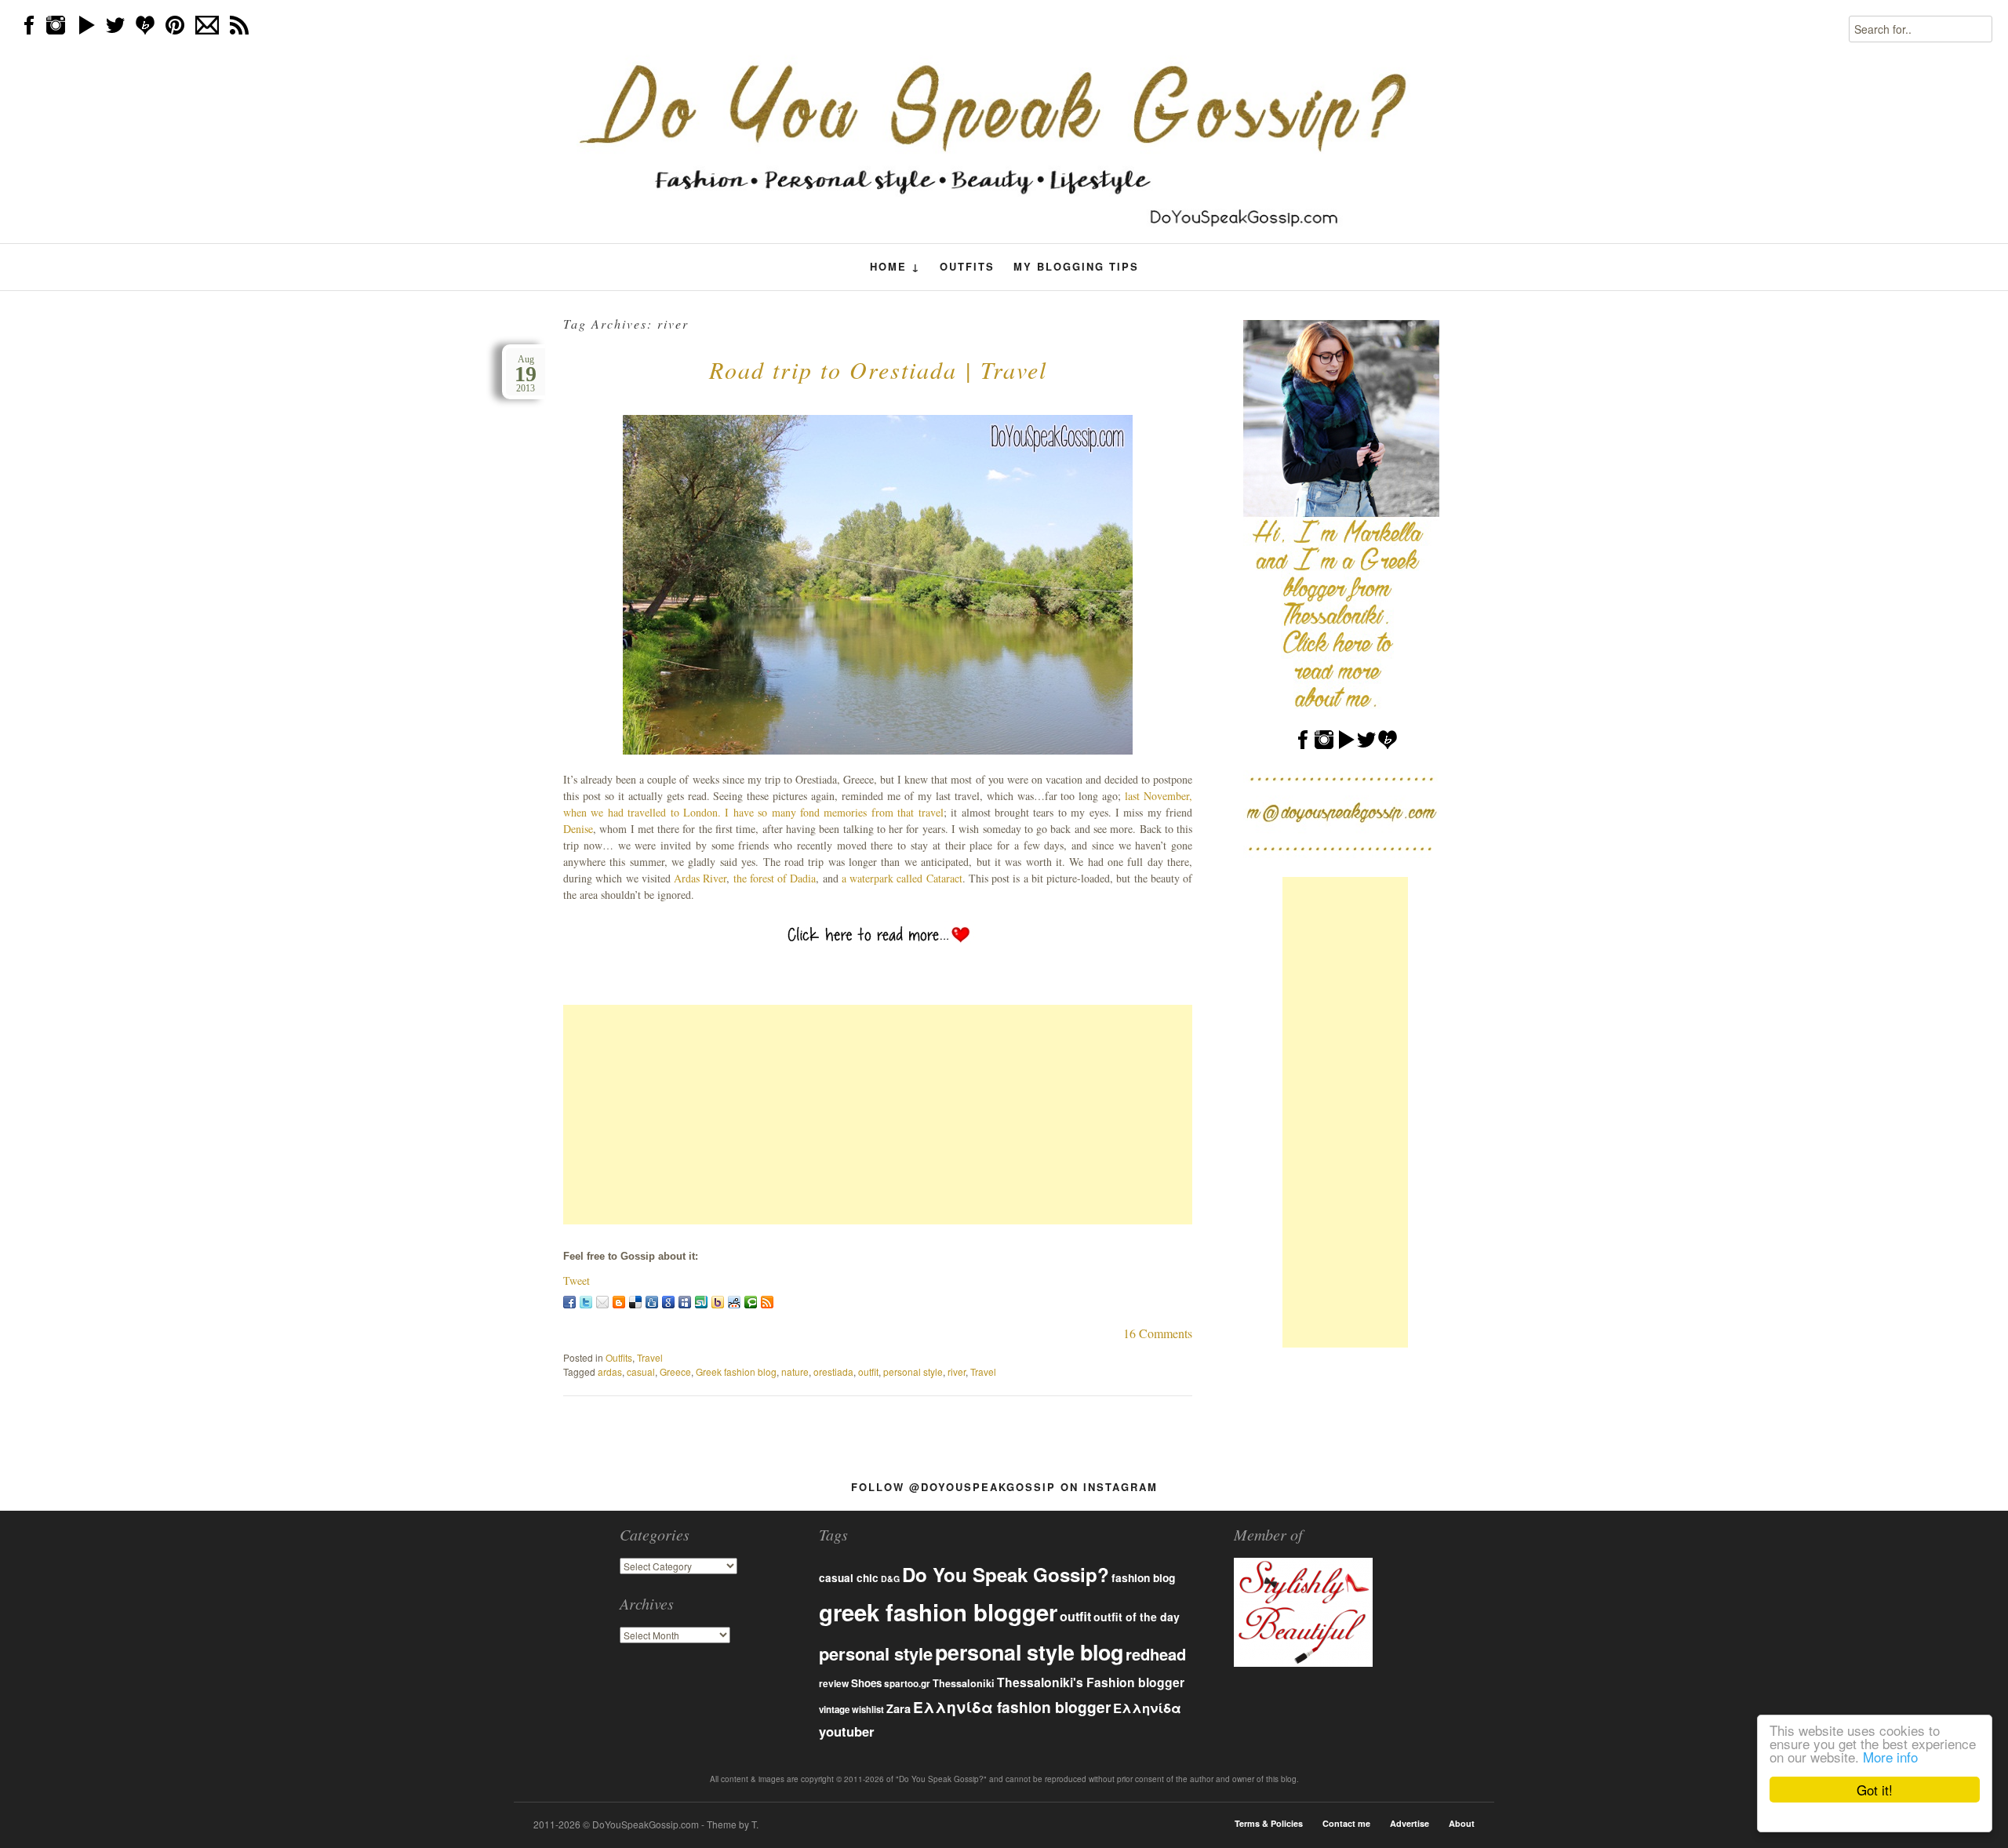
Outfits (967, 266)
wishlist (868, 1709)
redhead (1156, 1654)
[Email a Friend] (602, 1302)
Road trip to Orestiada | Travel (878, 369)
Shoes (866, 1683)
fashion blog (1143, 1577)
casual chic (849, 1578)
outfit (868, 1371)
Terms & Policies (1269, 1823)
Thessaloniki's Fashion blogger (1091, 1682)
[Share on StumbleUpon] (701, 1302)
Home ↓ (895, 267)
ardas (610, 1371)
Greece (675, 1371)
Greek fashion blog (736, 1371)
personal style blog (1029, 1652)
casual (641, 1371)
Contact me (1346, 1823)
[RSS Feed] (767, 1302)
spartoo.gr (907, 1684)
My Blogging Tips (1076, 266)
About (1462, 1823)
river (957, 1371)
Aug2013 (526, 374)
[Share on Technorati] (751, 1302)
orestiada (833, 1371)
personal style (913, 1371)
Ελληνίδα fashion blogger (1012, 1707)
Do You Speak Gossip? (1006, 1574)
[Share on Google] (668, 1302)
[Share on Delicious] (635, 1302)
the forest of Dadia (775, 878)
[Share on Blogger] (619, 1302)
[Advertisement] (878, 1115)
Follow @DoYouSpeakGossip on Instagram (1004, 1487)
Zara (899, 1708)
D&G (890, 1579)
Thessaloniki (964, 1683)
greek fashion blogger (938, 1612)
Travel (650, 1357)
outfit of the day (1137, 1617)
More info (1890, 1757)
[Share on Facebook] (569, 1302)
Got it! (1875, 1790)
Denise (578, 829)
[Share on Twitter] (586, 1302)
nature (795, 1371)
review (834, 1683)
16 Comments (1158, 1333)
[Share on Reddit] (734, 1302)
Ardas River (700, 878)
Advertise (1410, 1823)
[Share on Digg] (652, 1302)
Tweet (577, 1281)
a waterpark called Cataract (902, 878)
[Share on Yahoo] (718, 1302)
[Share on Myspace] (685, 1302)
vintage (834, 1710)
